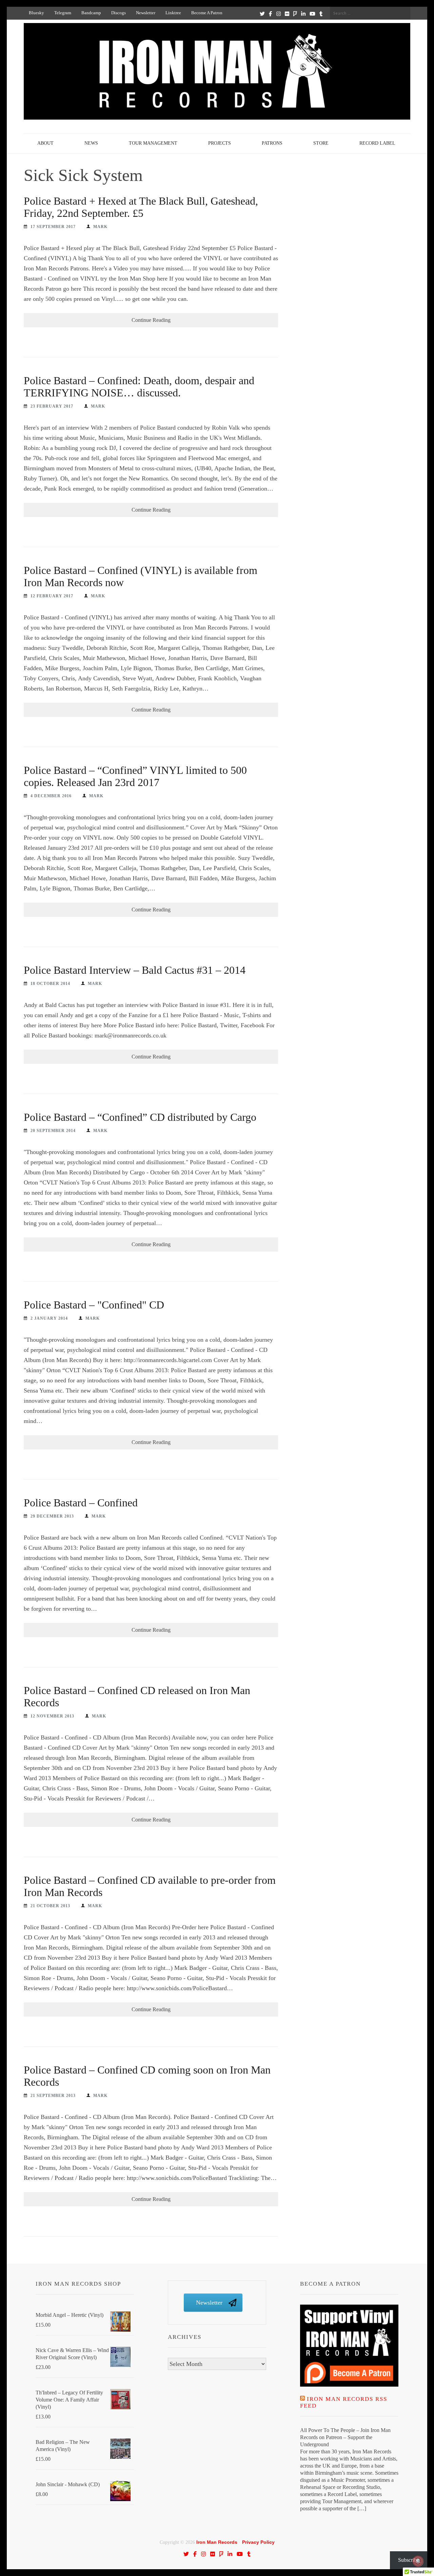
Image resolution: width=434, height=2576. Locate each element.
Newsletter (146, 13)
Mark (100, 227)
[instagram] (279, 14)
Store (321, 143)
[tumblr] (321, 14)
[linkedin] (303, 14)
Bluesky (36, 13)
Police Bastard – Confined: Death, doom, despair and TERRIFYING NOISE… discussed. (139, 387)
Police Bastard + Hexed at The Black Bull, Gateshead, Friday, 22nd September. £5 (141, 207)
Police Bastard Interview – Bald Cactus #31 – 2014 (135, 970)
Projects (220, 143)
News (91, 143)
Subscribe (409, 2560)
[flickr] (287, 14)
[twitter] (262, 14)
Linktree (173, 13)
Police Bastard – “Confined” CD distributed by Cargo (140, 1117)
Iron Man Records (217, 2542)
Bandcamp (91, 13)
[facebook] (270, 14)
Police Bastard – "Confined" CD (94, 1305)
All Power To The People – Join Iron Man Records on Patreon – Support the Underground (345, 2437)
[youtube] (312, 14)
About (45, 143)
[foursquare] (295, 14)
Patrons (272, 143)
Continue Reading (151, 320)
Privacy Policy (258, 2542)
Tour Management (153, 143)
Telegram (63, 13)
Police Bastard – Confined (81, 1503)
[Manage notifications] (418, 2561)
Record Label (377, 143)
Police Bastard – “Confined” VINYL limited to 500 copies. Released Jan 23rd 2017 (135, 776)
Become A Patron (207, 13)
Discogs (119, 13)
